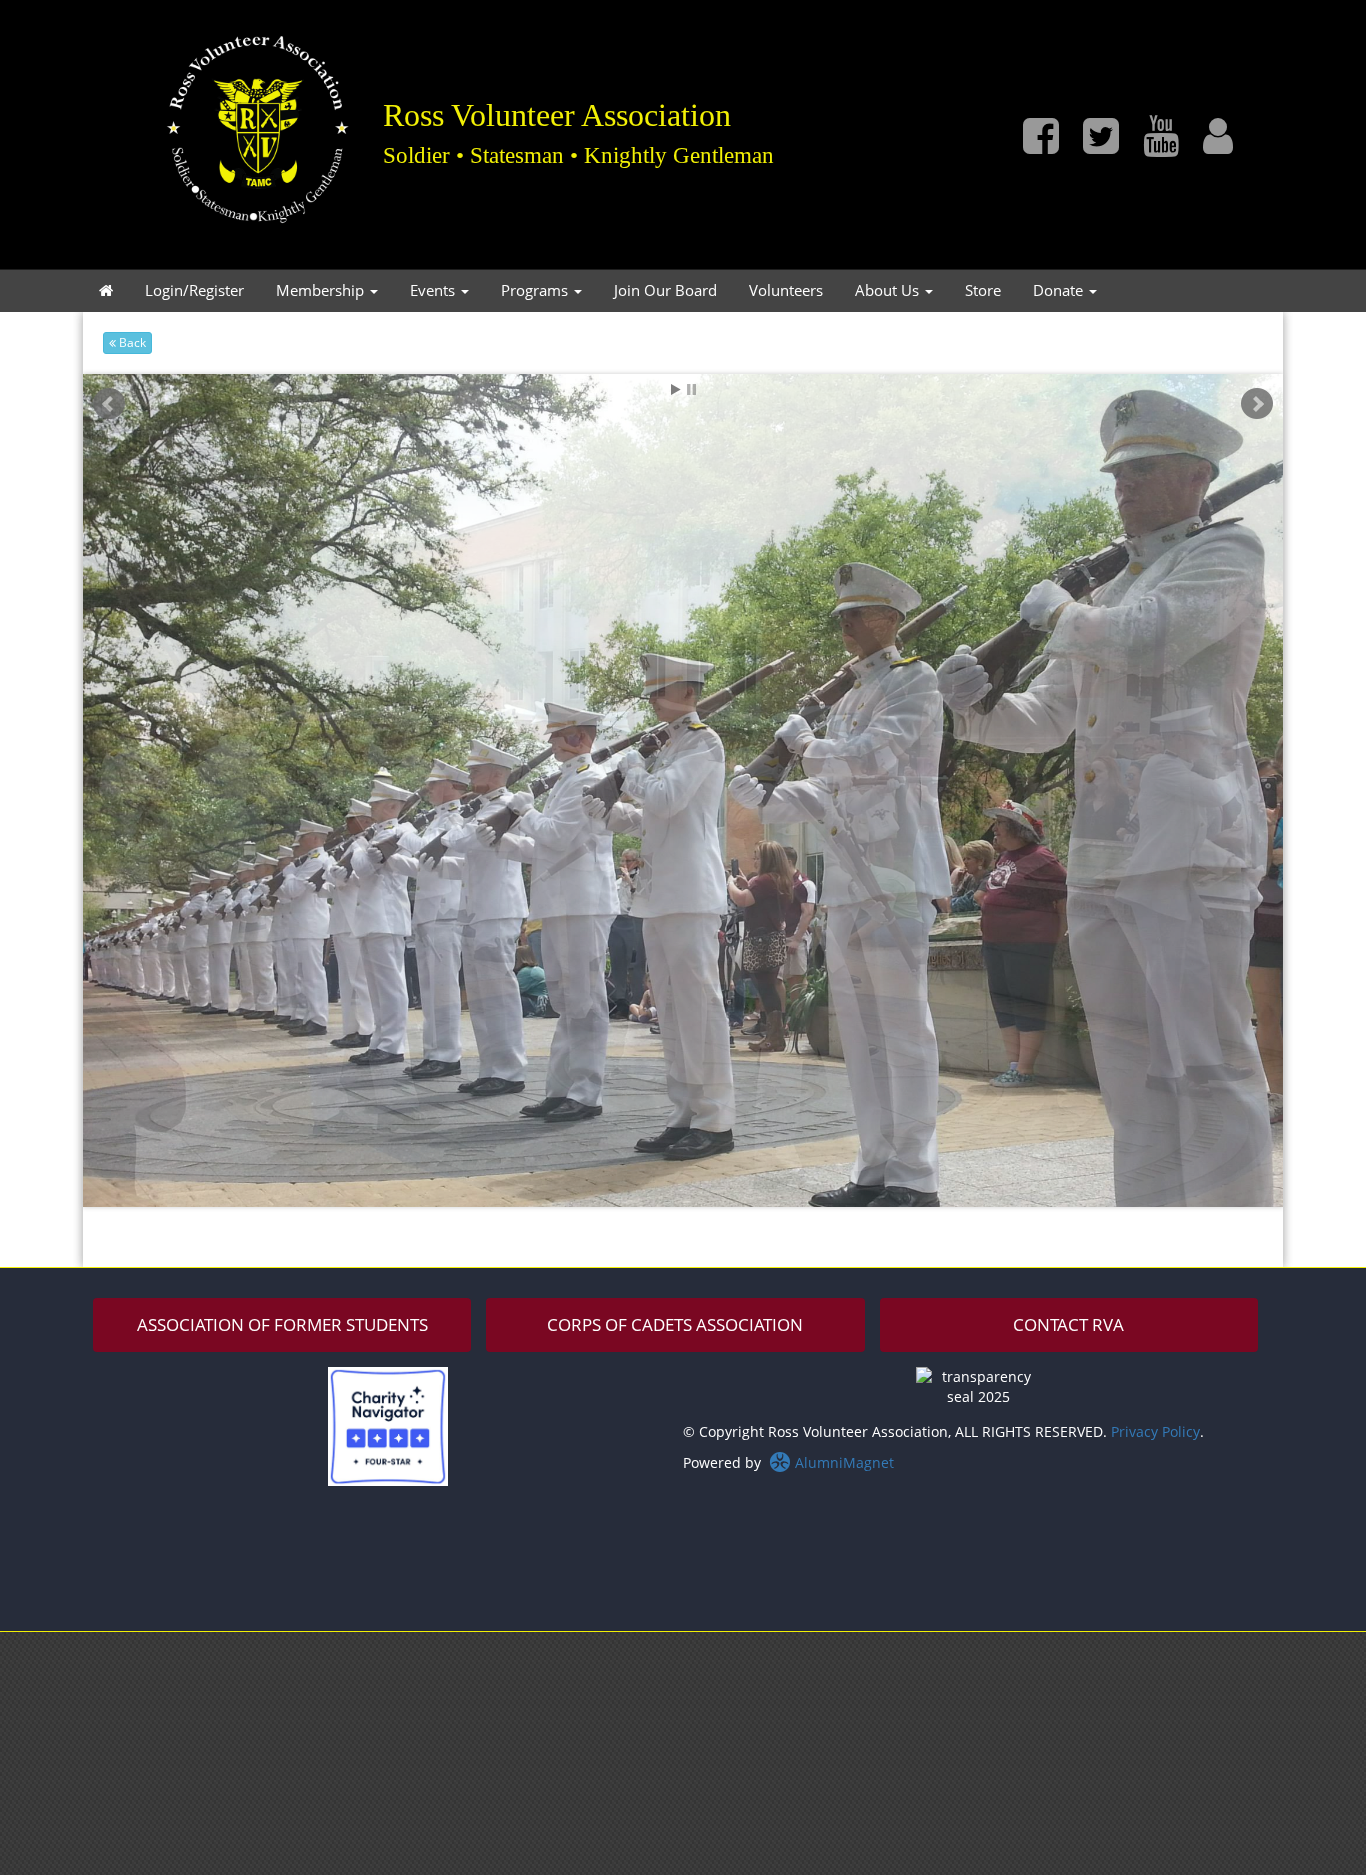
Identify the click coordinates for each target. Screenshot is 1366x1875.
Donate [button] (1060, 290)
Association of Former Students (282, 1324)
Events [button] (434, 290)
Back (131, 342)
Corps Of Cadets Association (675, 1324)
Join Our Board (665, 290)
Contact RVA (1068, 1324)
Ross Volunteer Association (557, 114)
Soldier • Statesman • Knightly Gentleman (578, 155)
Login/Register (194, 290)
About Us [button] (889, 290)
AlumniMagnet (842, 1462)
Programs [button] (536, 290)
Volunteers (786, 290)
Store (983, 290)
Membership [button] (322, 290)
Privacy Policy (1155, 1431)
